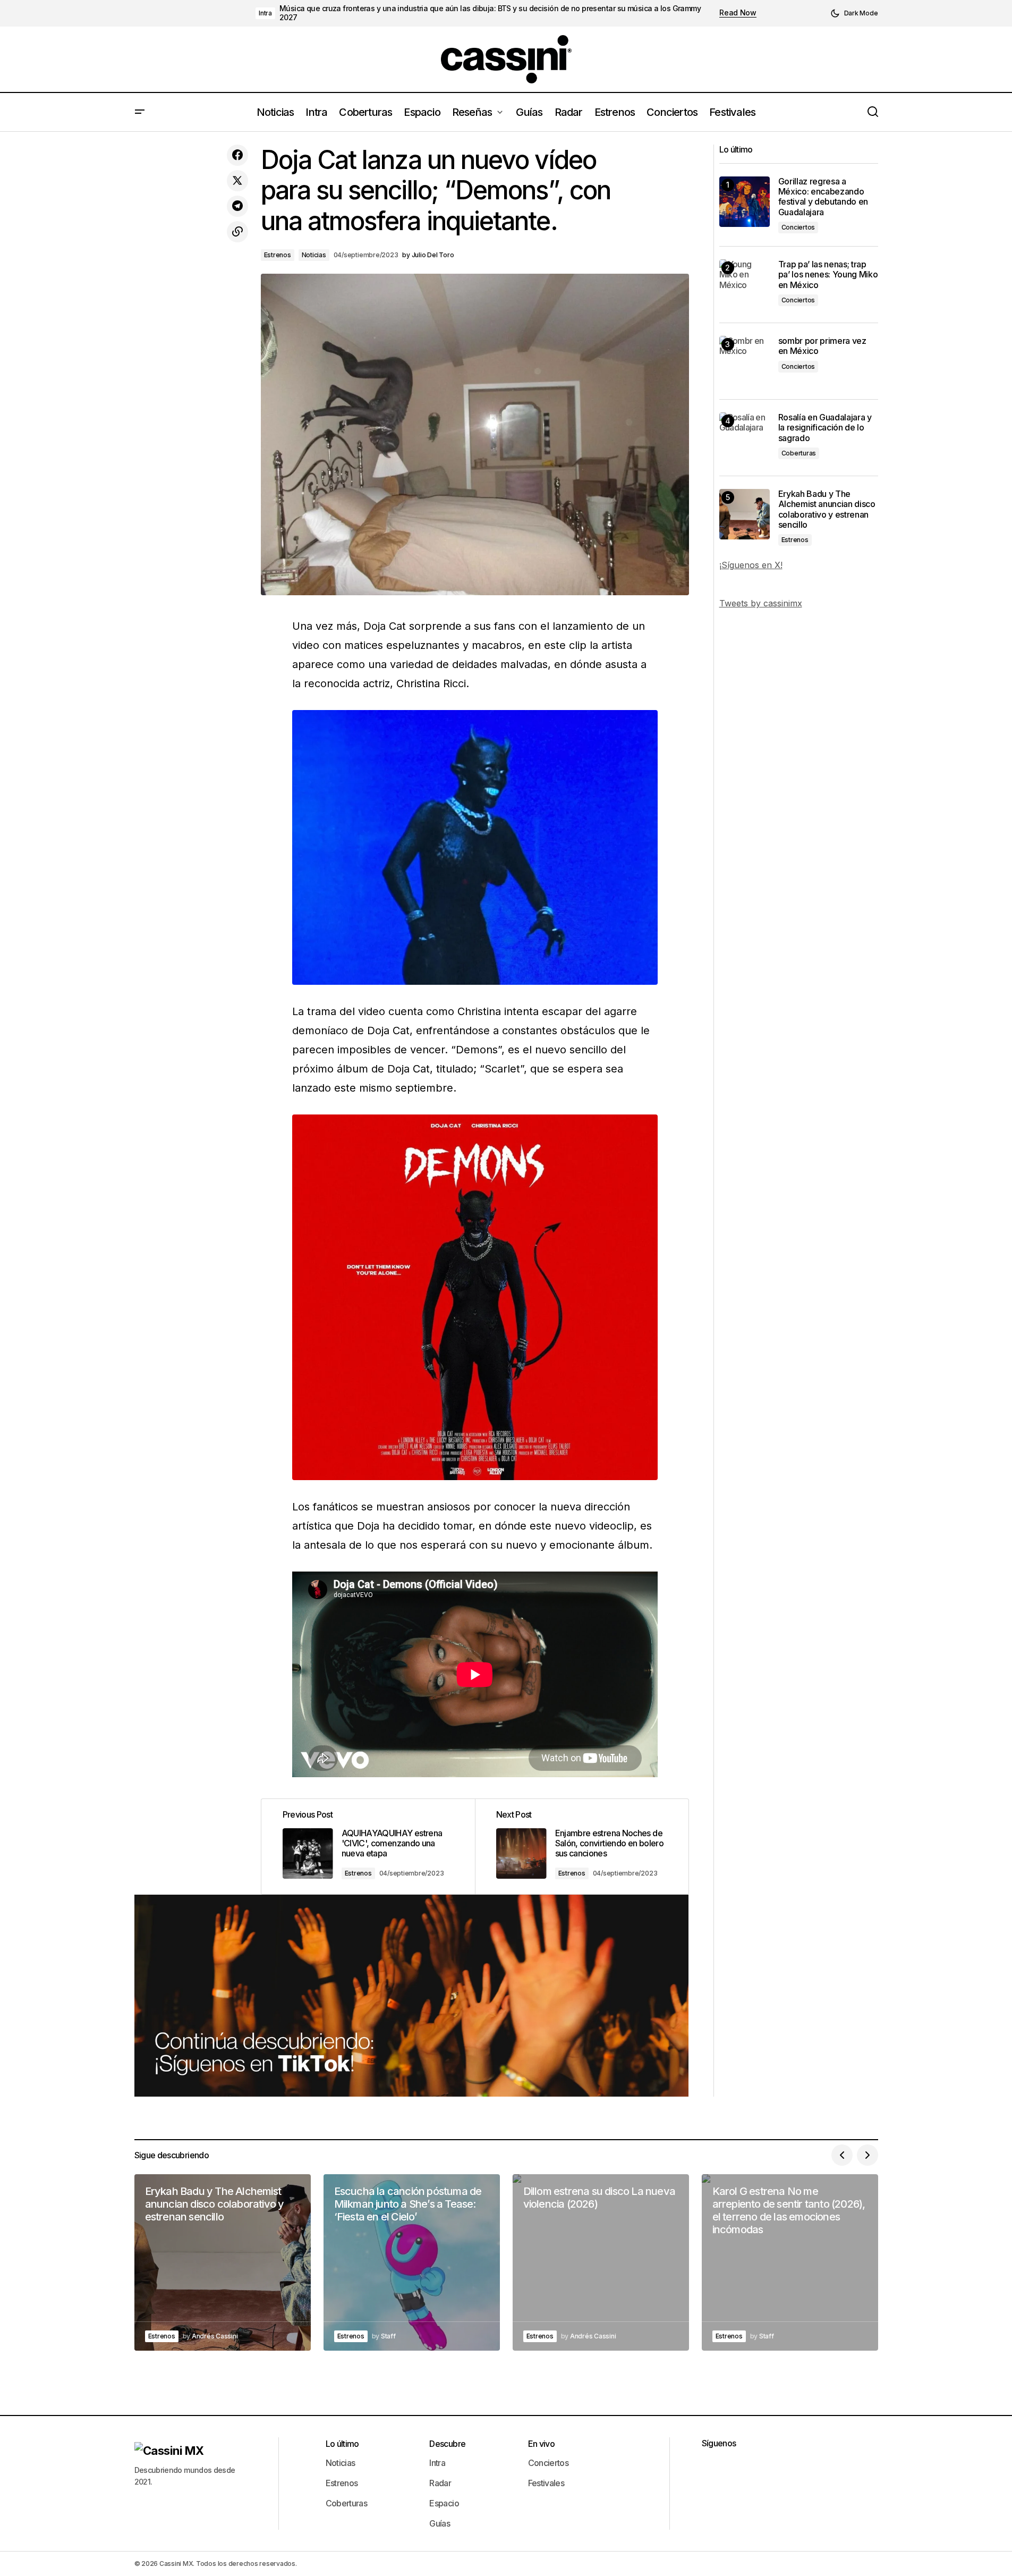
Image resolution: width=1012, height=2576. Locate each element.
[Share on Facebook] (237, 155)
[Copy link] (237, 232)
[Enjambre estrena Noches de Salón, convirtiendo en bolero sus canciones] (582, 1847)
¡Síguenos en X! (751, 565)
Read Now (738, 13)
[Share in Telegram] (237, 206)
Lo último (342, 2444)
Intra (265, 13)
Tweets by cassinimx (761, 603)
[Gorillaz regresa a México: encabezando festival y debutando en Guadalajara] (745, 202)
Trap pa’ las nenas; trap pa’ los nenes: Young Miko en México (828, 275)
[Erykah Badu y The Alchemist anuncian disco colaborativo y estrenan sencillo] (745, 514)
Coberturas (799, 453)
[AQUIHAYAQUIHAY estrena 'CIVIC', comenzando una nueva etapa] (368, 1847)
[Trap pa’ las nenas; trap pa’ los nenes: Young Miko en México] (745, 285)
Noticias (314, 255)
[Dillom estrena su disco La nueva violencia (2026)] (601, 2262)
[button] (854, 13)
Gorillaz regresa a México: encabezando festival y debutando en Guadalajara (823, 197)
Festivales (546, 2483)
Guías (440, 2523)
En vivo (542, 2444)
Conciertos (798, 227)
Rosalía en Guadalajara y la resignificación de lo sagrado (825, 428)
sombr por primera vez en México (822, 346)
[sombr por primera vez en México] (745, 361)
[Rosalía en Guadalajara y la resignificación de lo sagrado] (745, 438)
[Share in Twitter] (237, 181)
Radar (440, 2483)
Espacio (444, 2503)
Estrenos (278, 255)
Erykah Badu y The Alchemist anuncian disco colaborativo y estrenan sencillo (827, 509)
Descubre (447, 2444)
